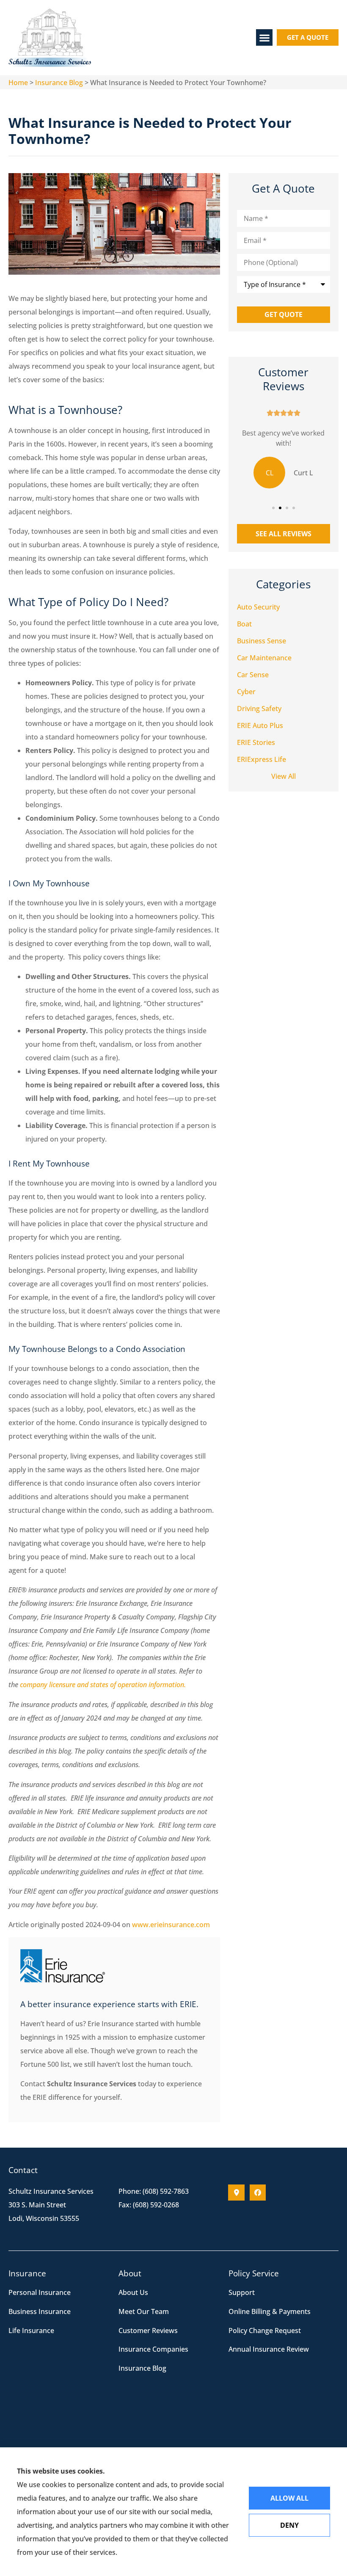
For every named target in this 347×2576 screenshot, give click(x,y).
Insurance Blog (59, 83)
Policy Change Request (265, 2331)
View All (284, 776)
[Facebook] (258, 2193)
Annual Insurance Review (269, 2349)
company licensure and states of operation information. (103, 1685)
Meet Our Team (144, 2311)
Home (18, 83)
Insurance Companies (153, 2349)
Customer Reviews (148, 2331)
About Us (133, 2292)
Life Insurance (31, 2331)
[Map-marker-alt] (236, 2193)
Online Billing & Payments (270, 2311)
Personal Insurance (40, 2292)
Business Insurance (40, 2311)
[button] (264, 37)
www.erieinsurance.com (171, 1925)
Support (242, 2292)
